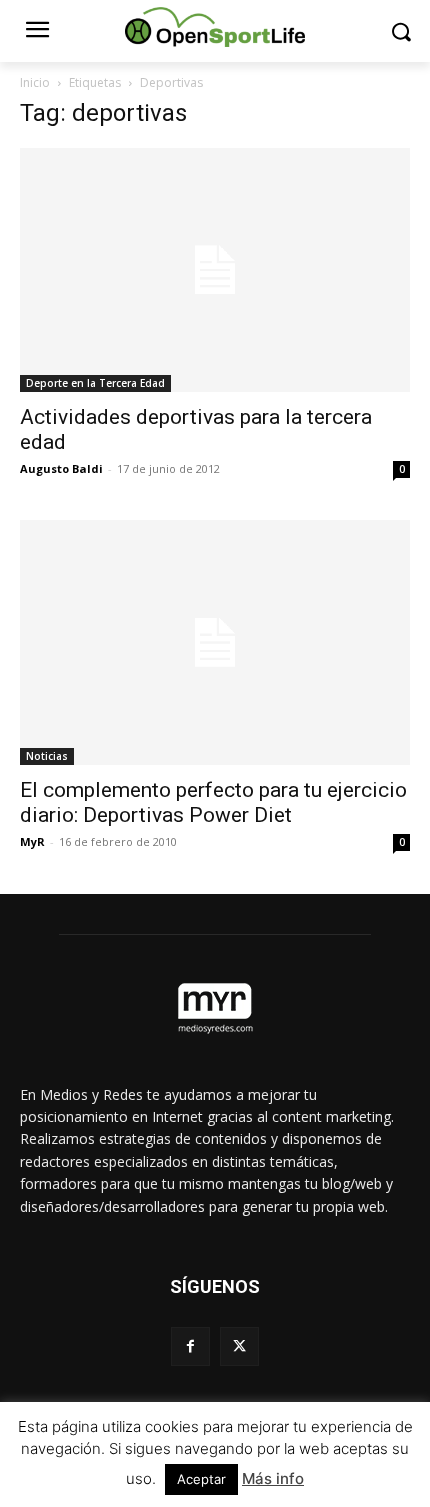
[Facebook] (190, 1346)
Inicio (35, 82)
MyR (32, 841)
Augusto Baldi (61, 468)
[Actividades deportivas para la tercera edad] (215, 270)
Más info (273, 1478)
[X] (239, 1346)
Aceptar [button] (201, 1479)
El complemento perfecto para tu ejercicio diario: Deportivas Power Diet (213, 802)
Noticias (47, 756)
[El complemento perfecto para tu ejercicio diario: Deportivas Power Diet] (215, 642)
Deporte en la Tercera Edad (95, 383)
